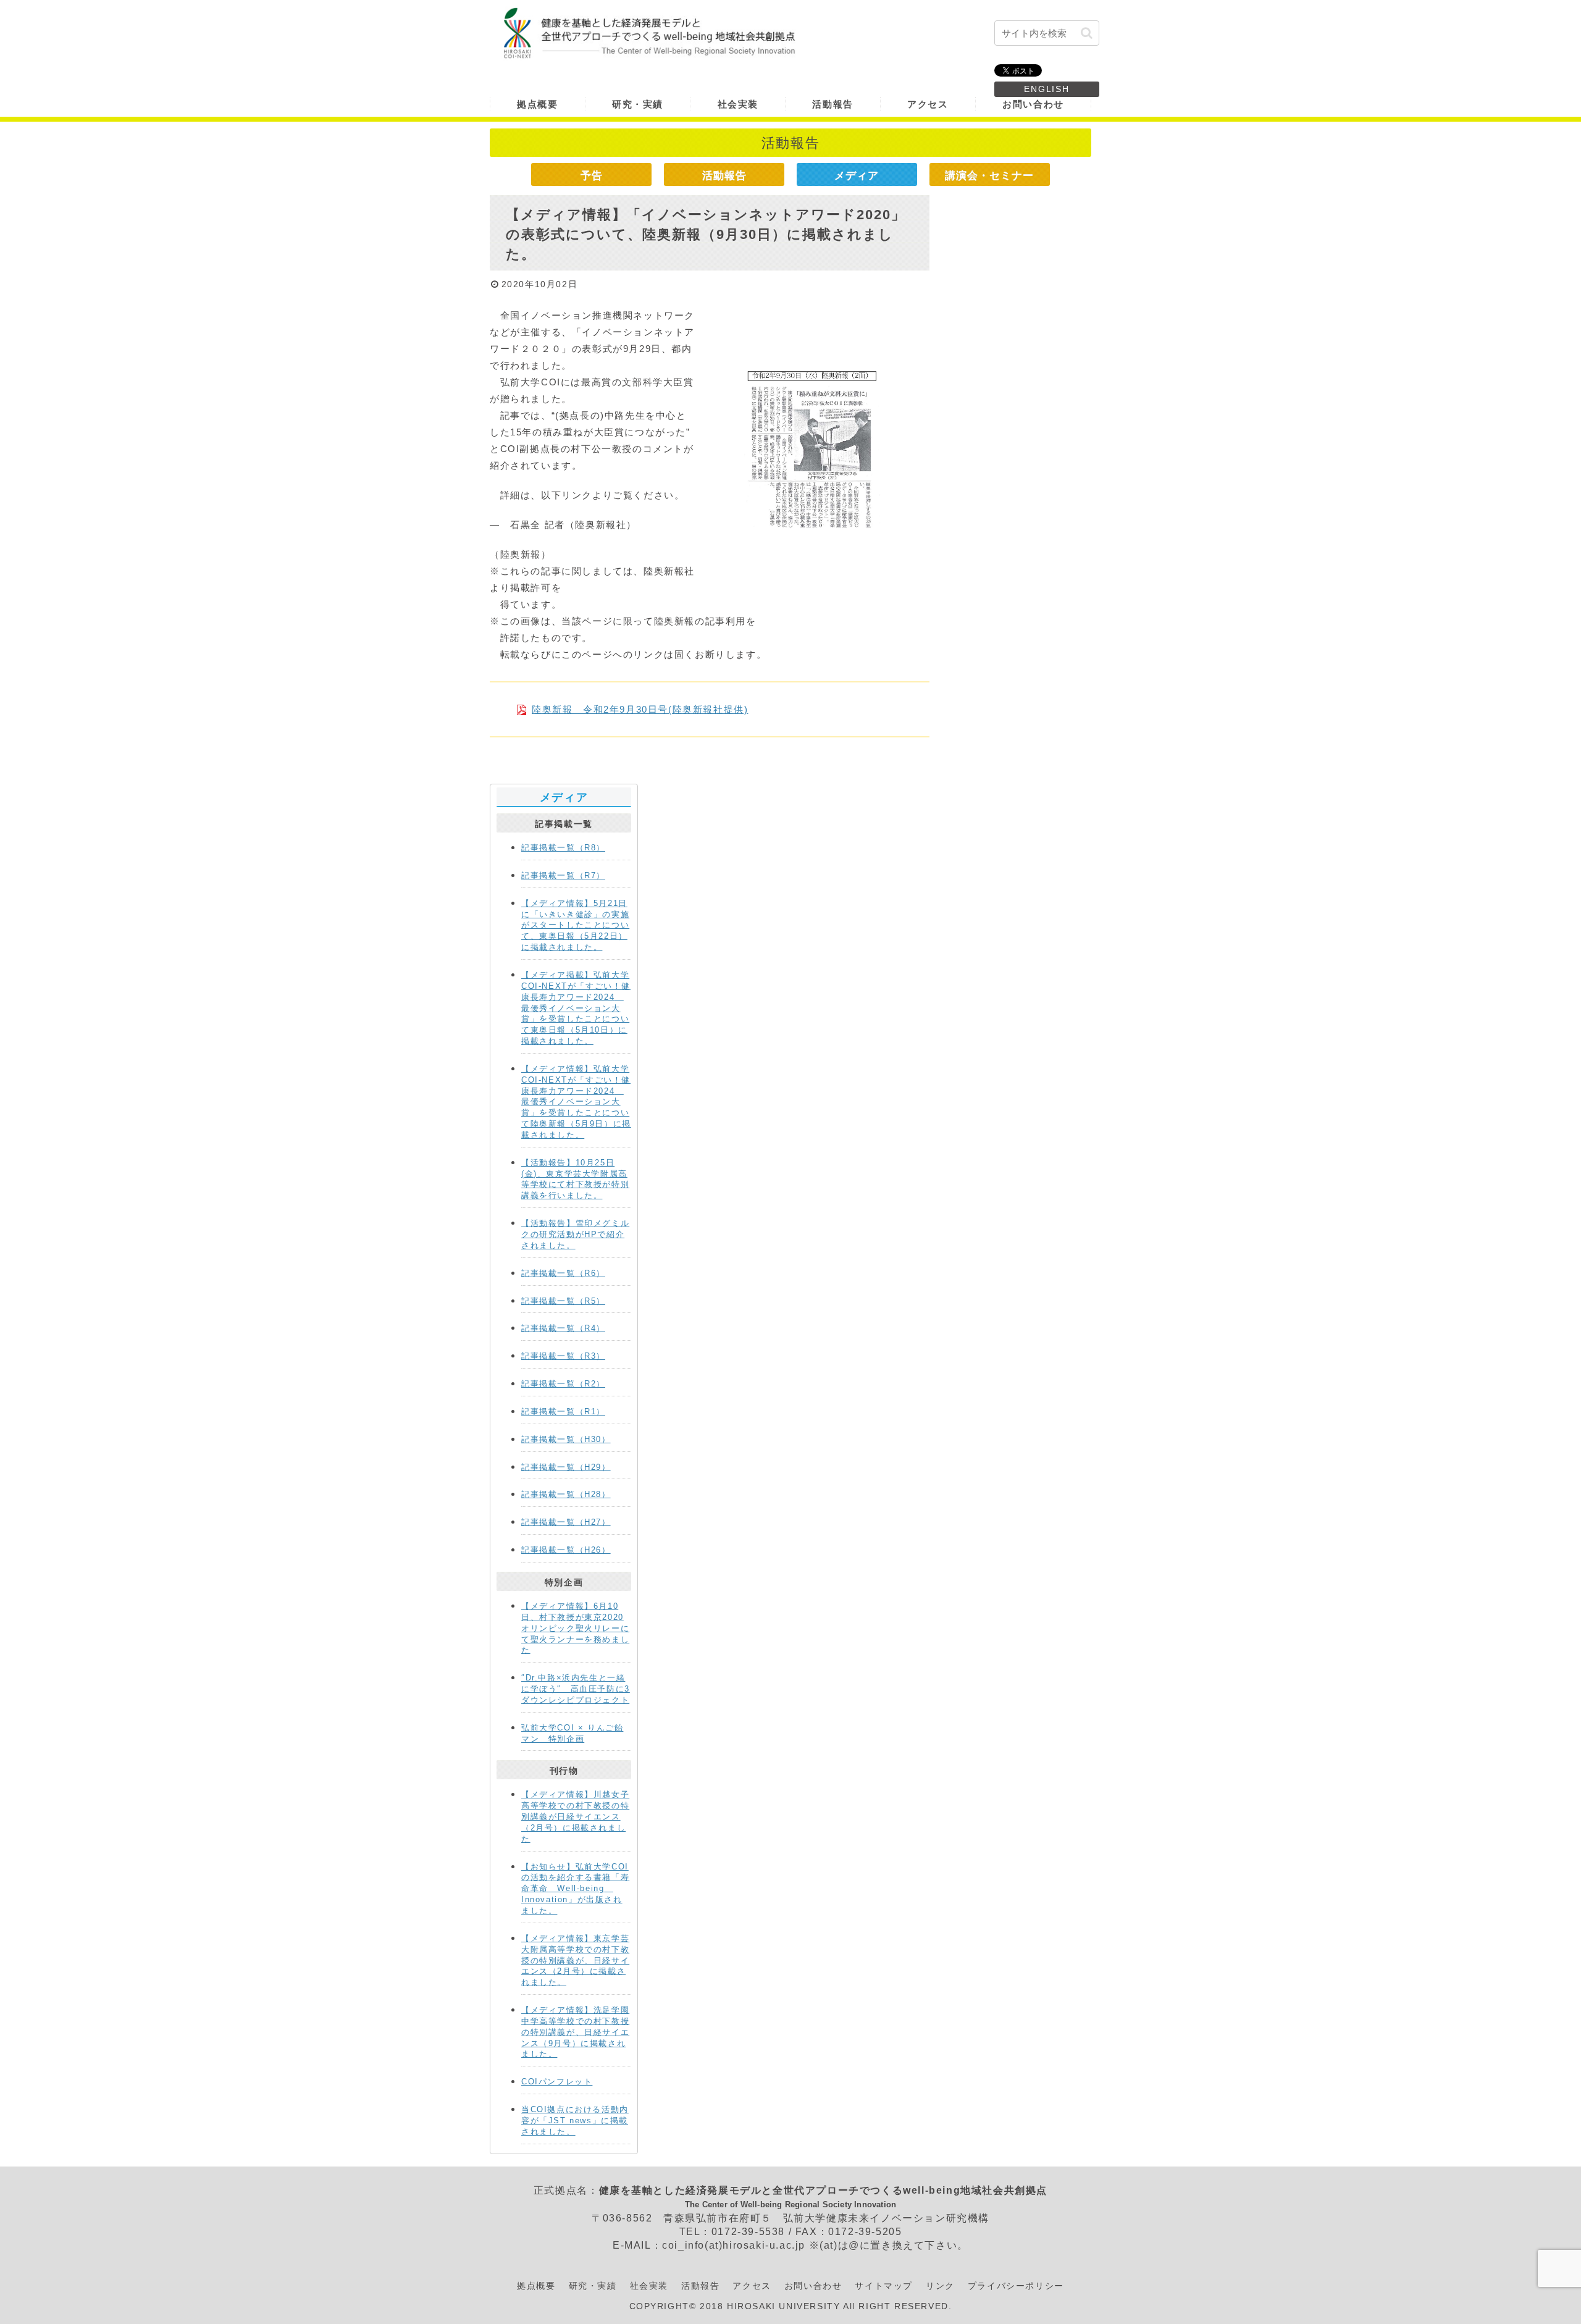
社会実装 (649, 2286)
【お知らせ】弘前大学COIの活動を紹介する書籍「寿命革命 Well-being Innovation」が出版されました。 (575, 1889)
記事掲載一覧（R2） (563, 1384)
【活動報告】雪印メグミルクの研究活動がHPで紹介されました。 (575, 1234)
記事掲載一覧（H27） (566, 1522)
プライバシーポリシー (1016, 2286)
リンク (940, 2286)
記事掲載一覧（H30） (566, 1439)
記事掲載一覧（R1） (563, 1412)
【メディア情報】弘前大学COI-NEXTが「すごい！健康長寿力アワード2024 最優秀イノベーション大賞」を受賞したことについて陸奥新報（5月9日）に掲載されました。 (576, 1102)
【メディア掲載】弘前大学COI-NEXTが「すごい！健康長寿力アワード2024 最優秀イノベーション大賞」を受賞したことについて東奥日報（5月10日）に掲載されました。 (576, 1008)
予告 (592, 175)
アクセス (752, 2286)
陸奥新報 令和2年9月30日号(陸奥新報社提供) (640, 709)
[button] (1087, 33)
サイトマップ (884, 2286)
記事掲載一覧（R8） (563, 848)
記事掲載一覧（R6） (563, 1273)
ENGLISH (1047, 89)
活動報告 (724, 175)
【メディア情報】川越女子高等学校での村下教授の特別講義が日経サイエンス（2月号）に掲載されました (575, 1816)
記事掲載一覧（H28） (566, 1494)
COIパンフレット (557, 2082)
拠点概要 (536, 2286)
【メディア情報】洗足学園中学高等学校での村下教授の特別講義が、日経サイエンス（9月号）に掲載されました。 (575, 2032)
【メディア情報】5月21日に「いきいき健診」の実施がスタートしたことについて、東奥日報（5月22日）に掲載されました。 (575, 925)
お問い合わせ (813, 2286)
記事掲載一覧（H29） (566, 1467)
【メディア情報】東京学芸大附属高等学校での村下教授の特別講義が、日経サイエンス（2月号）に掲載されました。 (575, 1960)
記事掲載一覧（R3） (563, 1356)
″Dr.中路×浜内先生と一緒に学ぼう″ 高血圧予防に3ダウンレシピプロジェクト (576, 1689)
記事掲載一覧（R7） (563, 875)
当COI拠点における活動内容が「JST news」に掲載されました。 (575, 2121)
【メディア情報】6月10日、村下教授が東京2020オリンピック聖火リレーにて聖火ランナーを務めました (575, 1628)
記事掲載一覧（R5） (563, 1301)
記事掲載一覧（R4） (563, 1328)
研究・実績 (593, 2286)
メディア (857, 175)
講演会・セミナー (989, 175)
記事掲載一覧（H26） (566, 1550)
